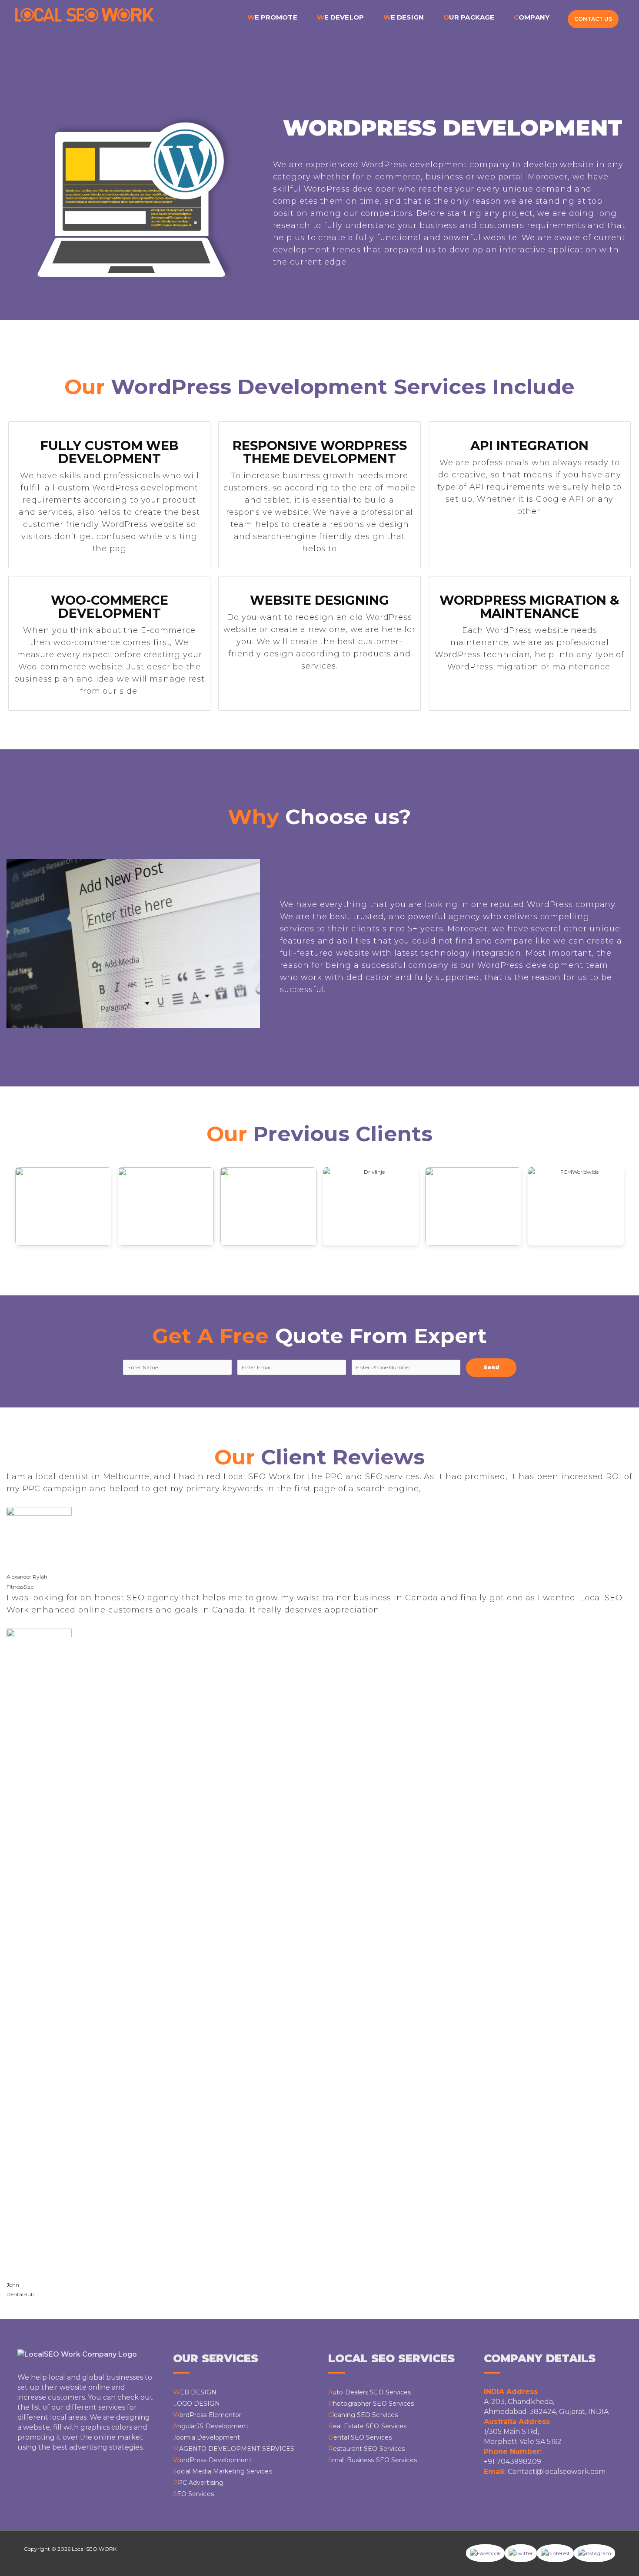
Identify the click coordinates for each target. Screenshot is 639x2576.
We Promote (272, 17)
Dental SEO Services (360, 2437)
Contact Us (593, 19)
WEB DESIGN (195, 2392)
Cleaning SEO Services (363, 2415)
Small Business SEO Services (373, 2460)
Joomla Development (207, 2437)
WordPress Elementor (207, 2415)
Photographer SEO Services (371, 2404)
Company (532, 17)
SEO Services (193, 2494)
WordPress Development (212, 2460)
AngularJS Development (211, 2426)
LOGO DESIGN (196, 2404)
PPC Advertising (198, 2483)
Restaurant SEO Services (366, 2449)
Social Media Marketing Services (223, 2471)
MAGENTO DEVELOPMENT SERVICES (234, 2449)
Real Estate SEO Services (367, 2426)
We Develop (340, 17)
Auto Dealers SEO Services (370, 2392)
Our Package (469, 17)
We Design (404, 17)
